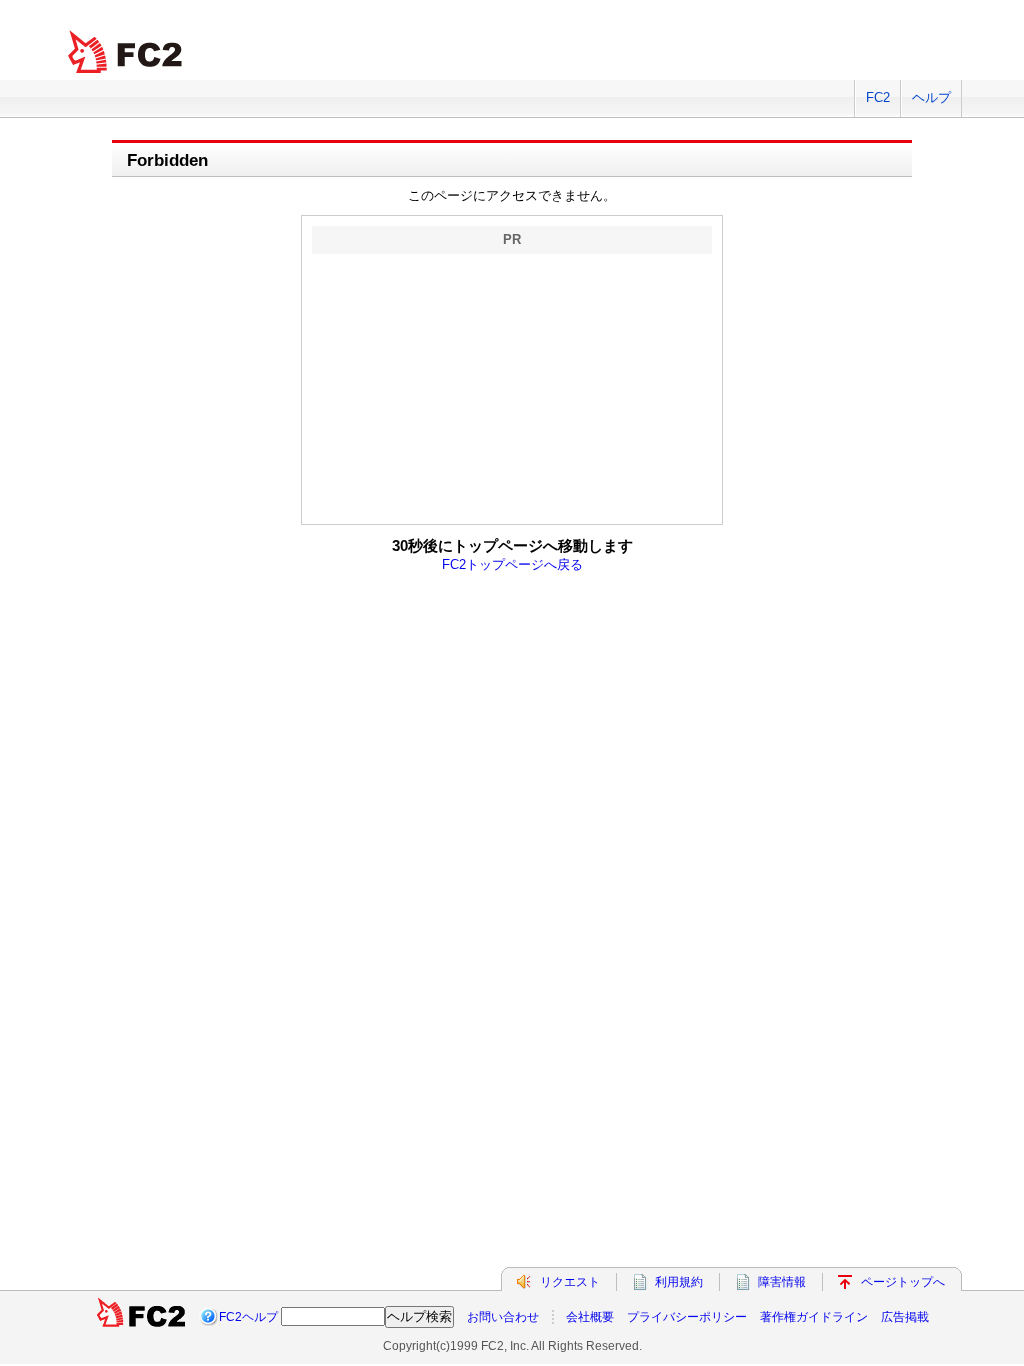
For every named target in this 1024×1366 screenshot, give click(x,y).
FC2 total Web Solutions (127, 52)
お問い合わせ (503, 1317)
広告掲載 (905, 1317)
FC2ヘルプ (248, 1317)
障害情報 (782, 1282)
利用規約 (679, 1282)
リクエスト (570, 1282)
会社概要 (590, 1317)
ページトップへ (903, 1282)
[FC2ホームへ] (141, 1317)
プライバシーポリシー (687, 1317)
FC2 (878, 97)
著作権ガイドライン (814, 1317)
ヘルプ (931, 97)
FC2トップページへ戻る (512, 564)
